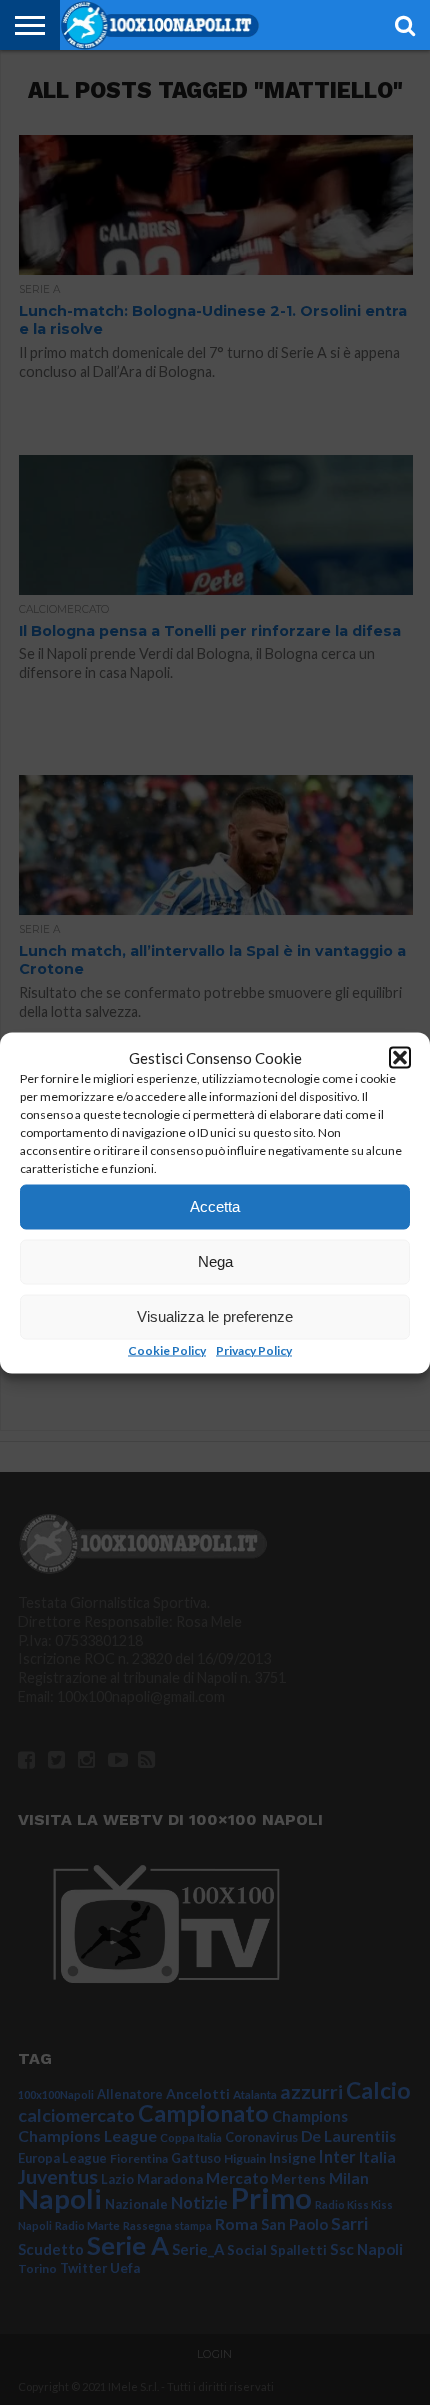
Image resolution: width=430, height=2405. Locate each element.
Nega (215, 1261)
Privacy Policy (254, 1349)
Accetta (215, 1206)
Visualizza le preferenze (215, 1316)
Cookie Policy (167, 1349)
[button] (400, 1057)
